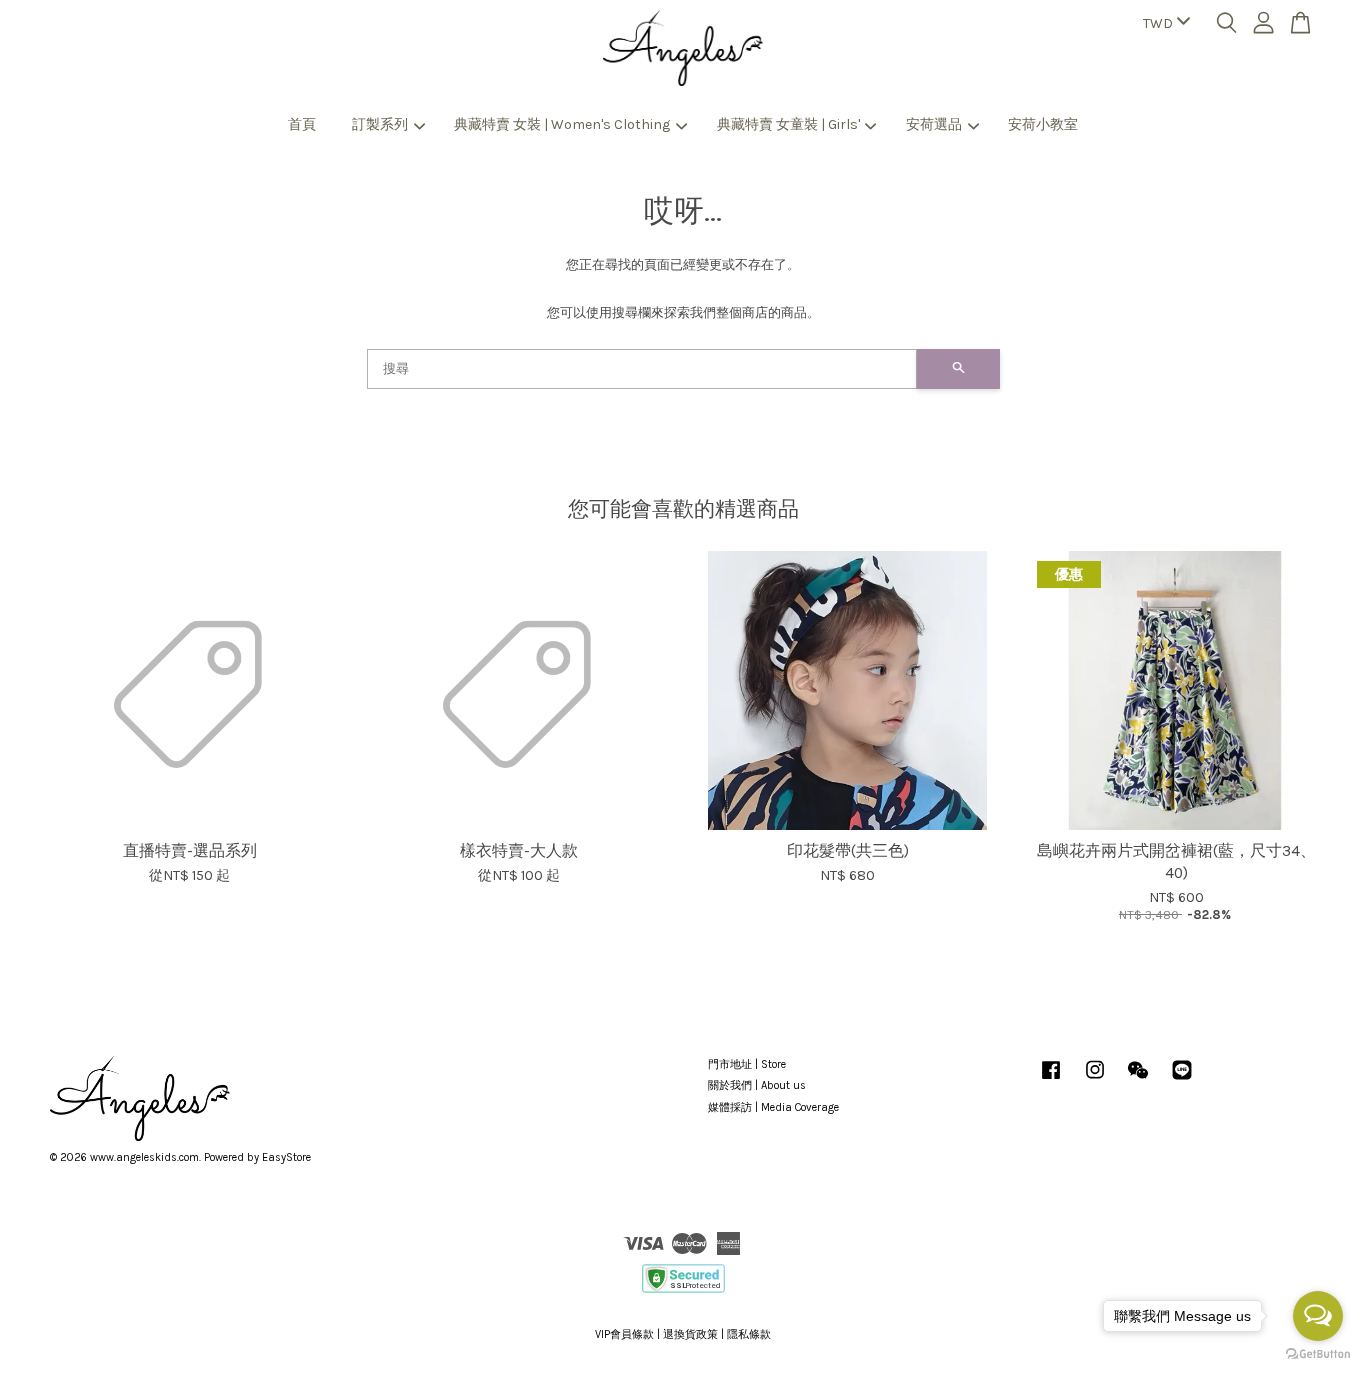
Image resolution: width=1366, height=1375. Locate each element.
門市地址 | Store (747, 1064)
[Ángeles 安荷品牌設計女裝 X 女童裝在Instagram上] (1095, 1080)
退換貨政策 (690, 1334)
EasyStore (286, 1157)
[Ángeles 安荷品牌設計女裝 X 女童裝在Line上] (1182, 1080)
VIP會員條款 (624, 1334)
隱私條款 (749, 1334)
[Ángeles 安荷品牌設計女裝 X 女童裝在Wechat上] (1138, 1080)
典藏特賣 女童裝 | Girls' (788, 124)
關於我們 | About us (757, 1085)
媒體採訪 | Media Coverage (773, 1107)
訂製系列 (380, 124)
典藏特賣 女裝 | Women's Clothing (562, 124)
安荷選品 (934, 124)
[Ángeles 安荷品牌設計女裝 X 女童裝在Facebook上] (1051, 1080)
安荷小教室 (1043, 124)
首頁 (302, 124)
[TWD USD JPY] (1163, 24)
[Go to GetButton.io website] (1318, 1354)
